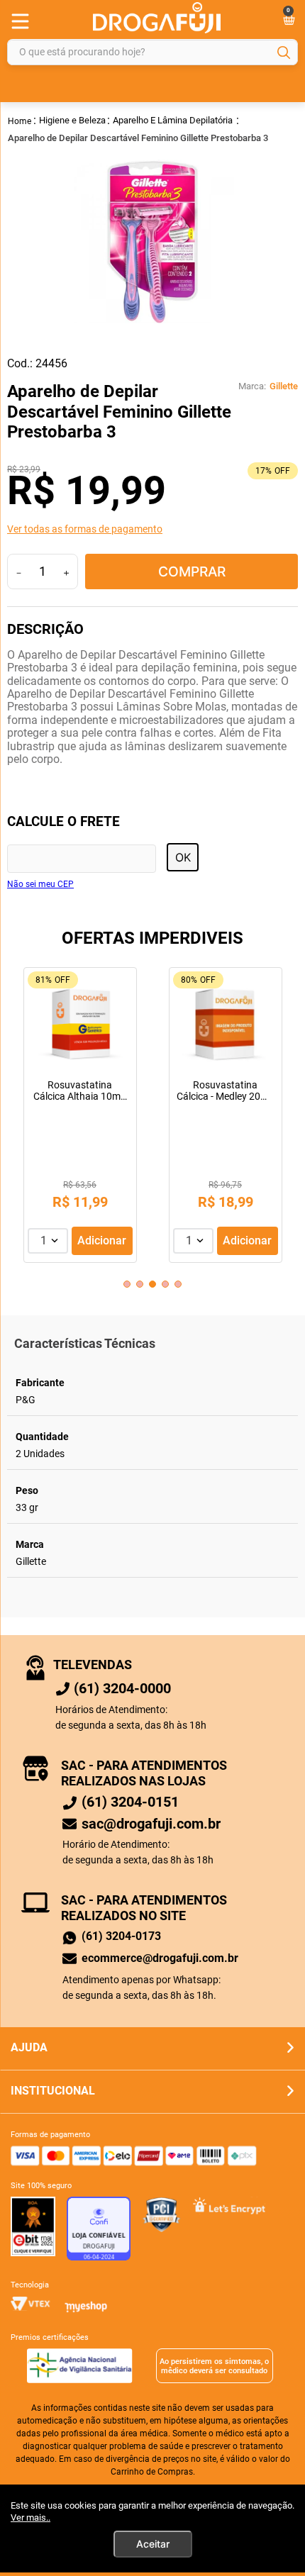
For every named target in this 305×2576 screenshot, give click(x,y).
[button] (152, 529)
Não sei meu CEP (40, 885)
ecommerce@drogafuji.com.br (160, 1958)
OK (183, 857)
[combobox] (152, 52)
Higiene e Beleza (72, 120)
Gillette (284, 386)
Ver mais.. (30, 2518)
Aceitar (153, 2544)
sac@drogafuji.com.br (151, 1824)
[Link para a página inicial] (20, 120)
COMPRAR (192, 571)
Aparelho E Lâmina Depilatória (173, 120)
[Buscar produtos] (284, 52)
